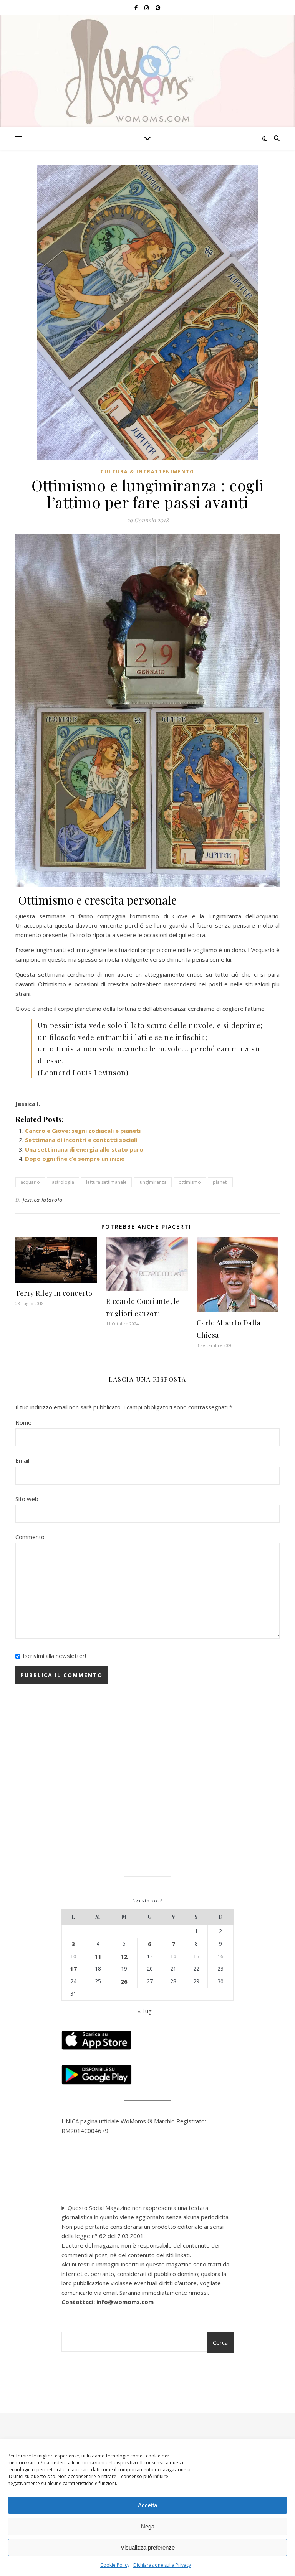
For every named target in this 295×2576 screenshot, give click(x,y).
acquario (30, 1182)
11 (98, 1956)
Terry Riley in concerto (54, 1293)
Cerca (220, 2342)
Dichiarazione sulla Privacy (162, 2565)
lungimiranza (153, 1182)
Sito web (27, 1499)
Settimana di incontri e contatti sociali (81, 1140)
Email (22, 1460)
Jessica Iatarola (43, 1200)
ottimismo (190, 1182)
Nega (148, 2526)
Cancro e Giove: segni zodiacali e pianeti (83, 1131)
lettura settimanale (106, 1182)
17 (73, 1969)
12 (124, 1956)
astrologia (63, 1182)
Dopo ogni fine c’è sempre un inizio (75, 1159)
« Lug (145, 2011)
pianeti (220, 1182)
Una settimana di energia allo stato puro (84, 1149)
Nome (23, 1422)
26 (124, 1981)
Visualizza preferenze (148, 2547)
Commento (30, 1537)
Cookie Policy (115, 2565)
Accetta (147, 2505)
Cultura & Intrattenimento (147, 472)
